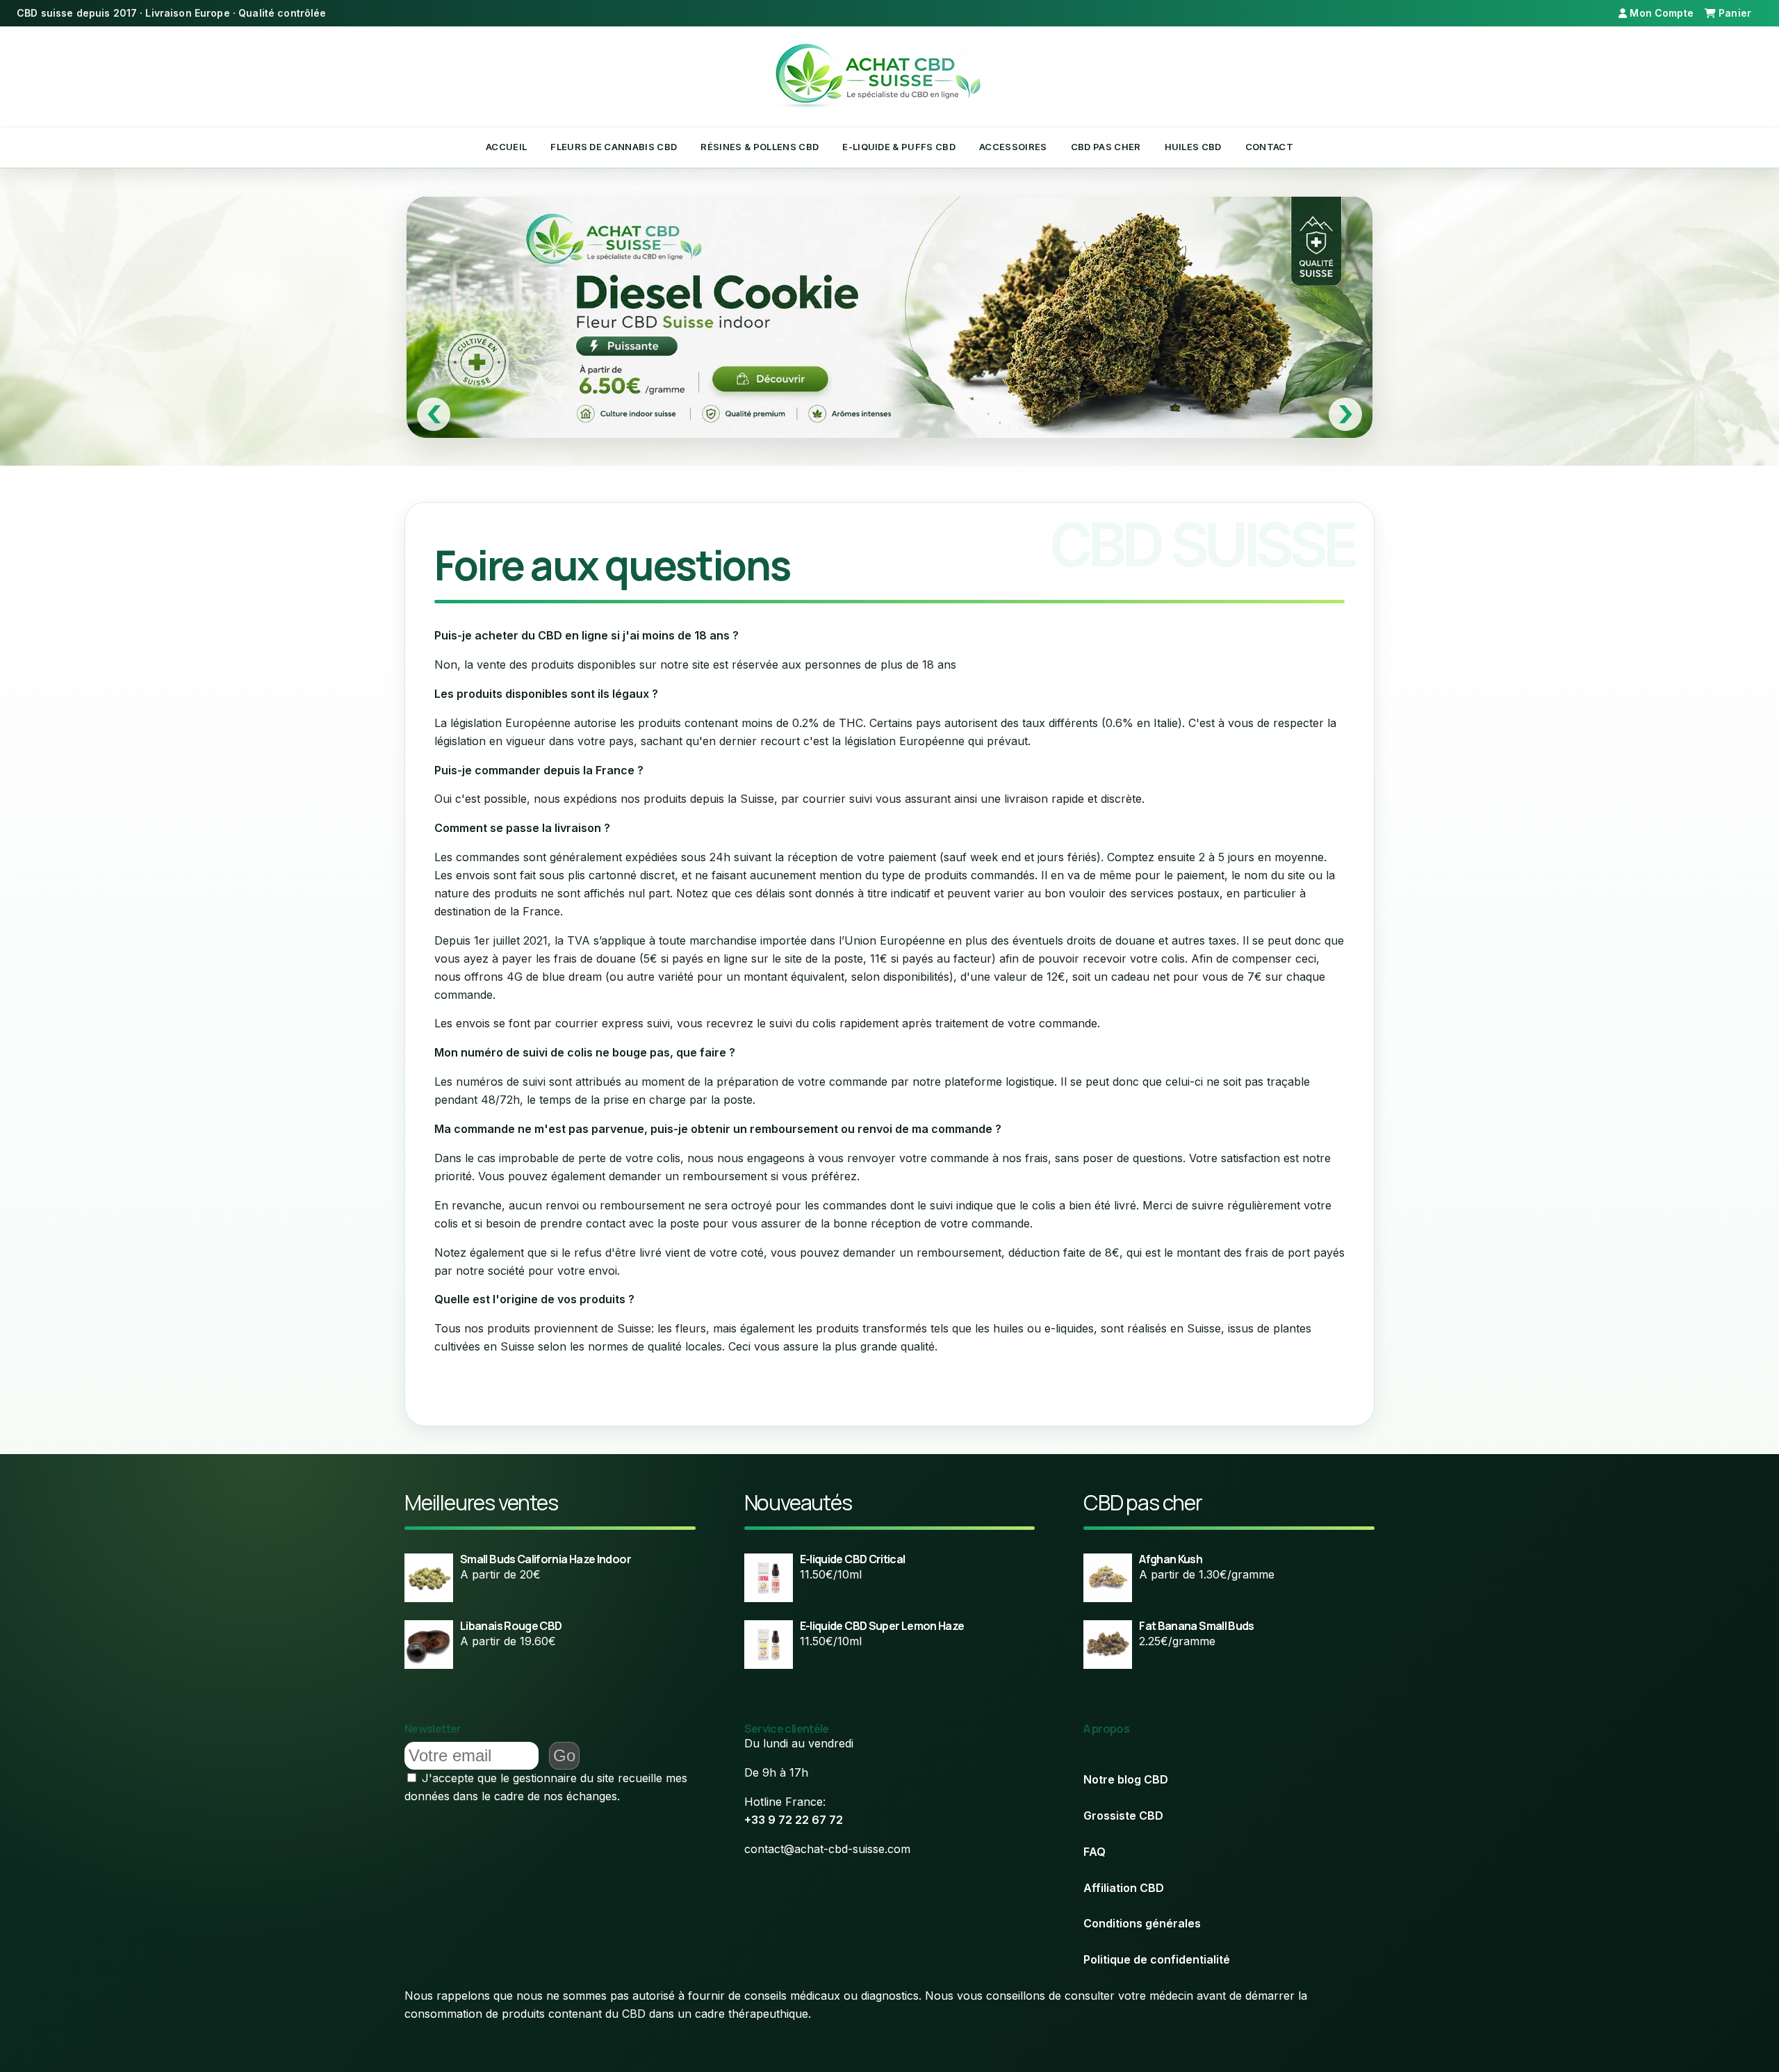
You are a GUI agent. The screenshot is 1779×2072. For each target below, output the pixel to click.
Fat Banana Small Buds (1197, 1626)
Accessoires (1013, 147)
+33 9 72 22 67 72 (794, 1820)
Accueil (506, 147)
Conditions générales (1142, 1923)
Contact (1269, 147)
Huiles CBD (1193, 147)
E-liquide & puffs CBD (899, 147)
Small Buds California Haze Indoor (546, 1559)
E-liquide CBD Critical (853, 1559)
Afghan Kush (1171, 1559)
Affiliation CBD (1124, 1888)
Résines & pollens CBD (760, 147)
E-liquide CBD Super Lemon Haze (882, 1626)
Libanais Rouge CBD (511, 1626)
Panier (1735, 13)
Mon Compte (1660, 13)
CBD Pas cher (1106, 147)
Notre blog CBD (1126, 1779)
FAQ (1095, 1852)
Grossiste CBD (1123, 1816)
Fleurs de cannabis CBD (614, 147)
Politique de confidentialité (1157, 1959)
